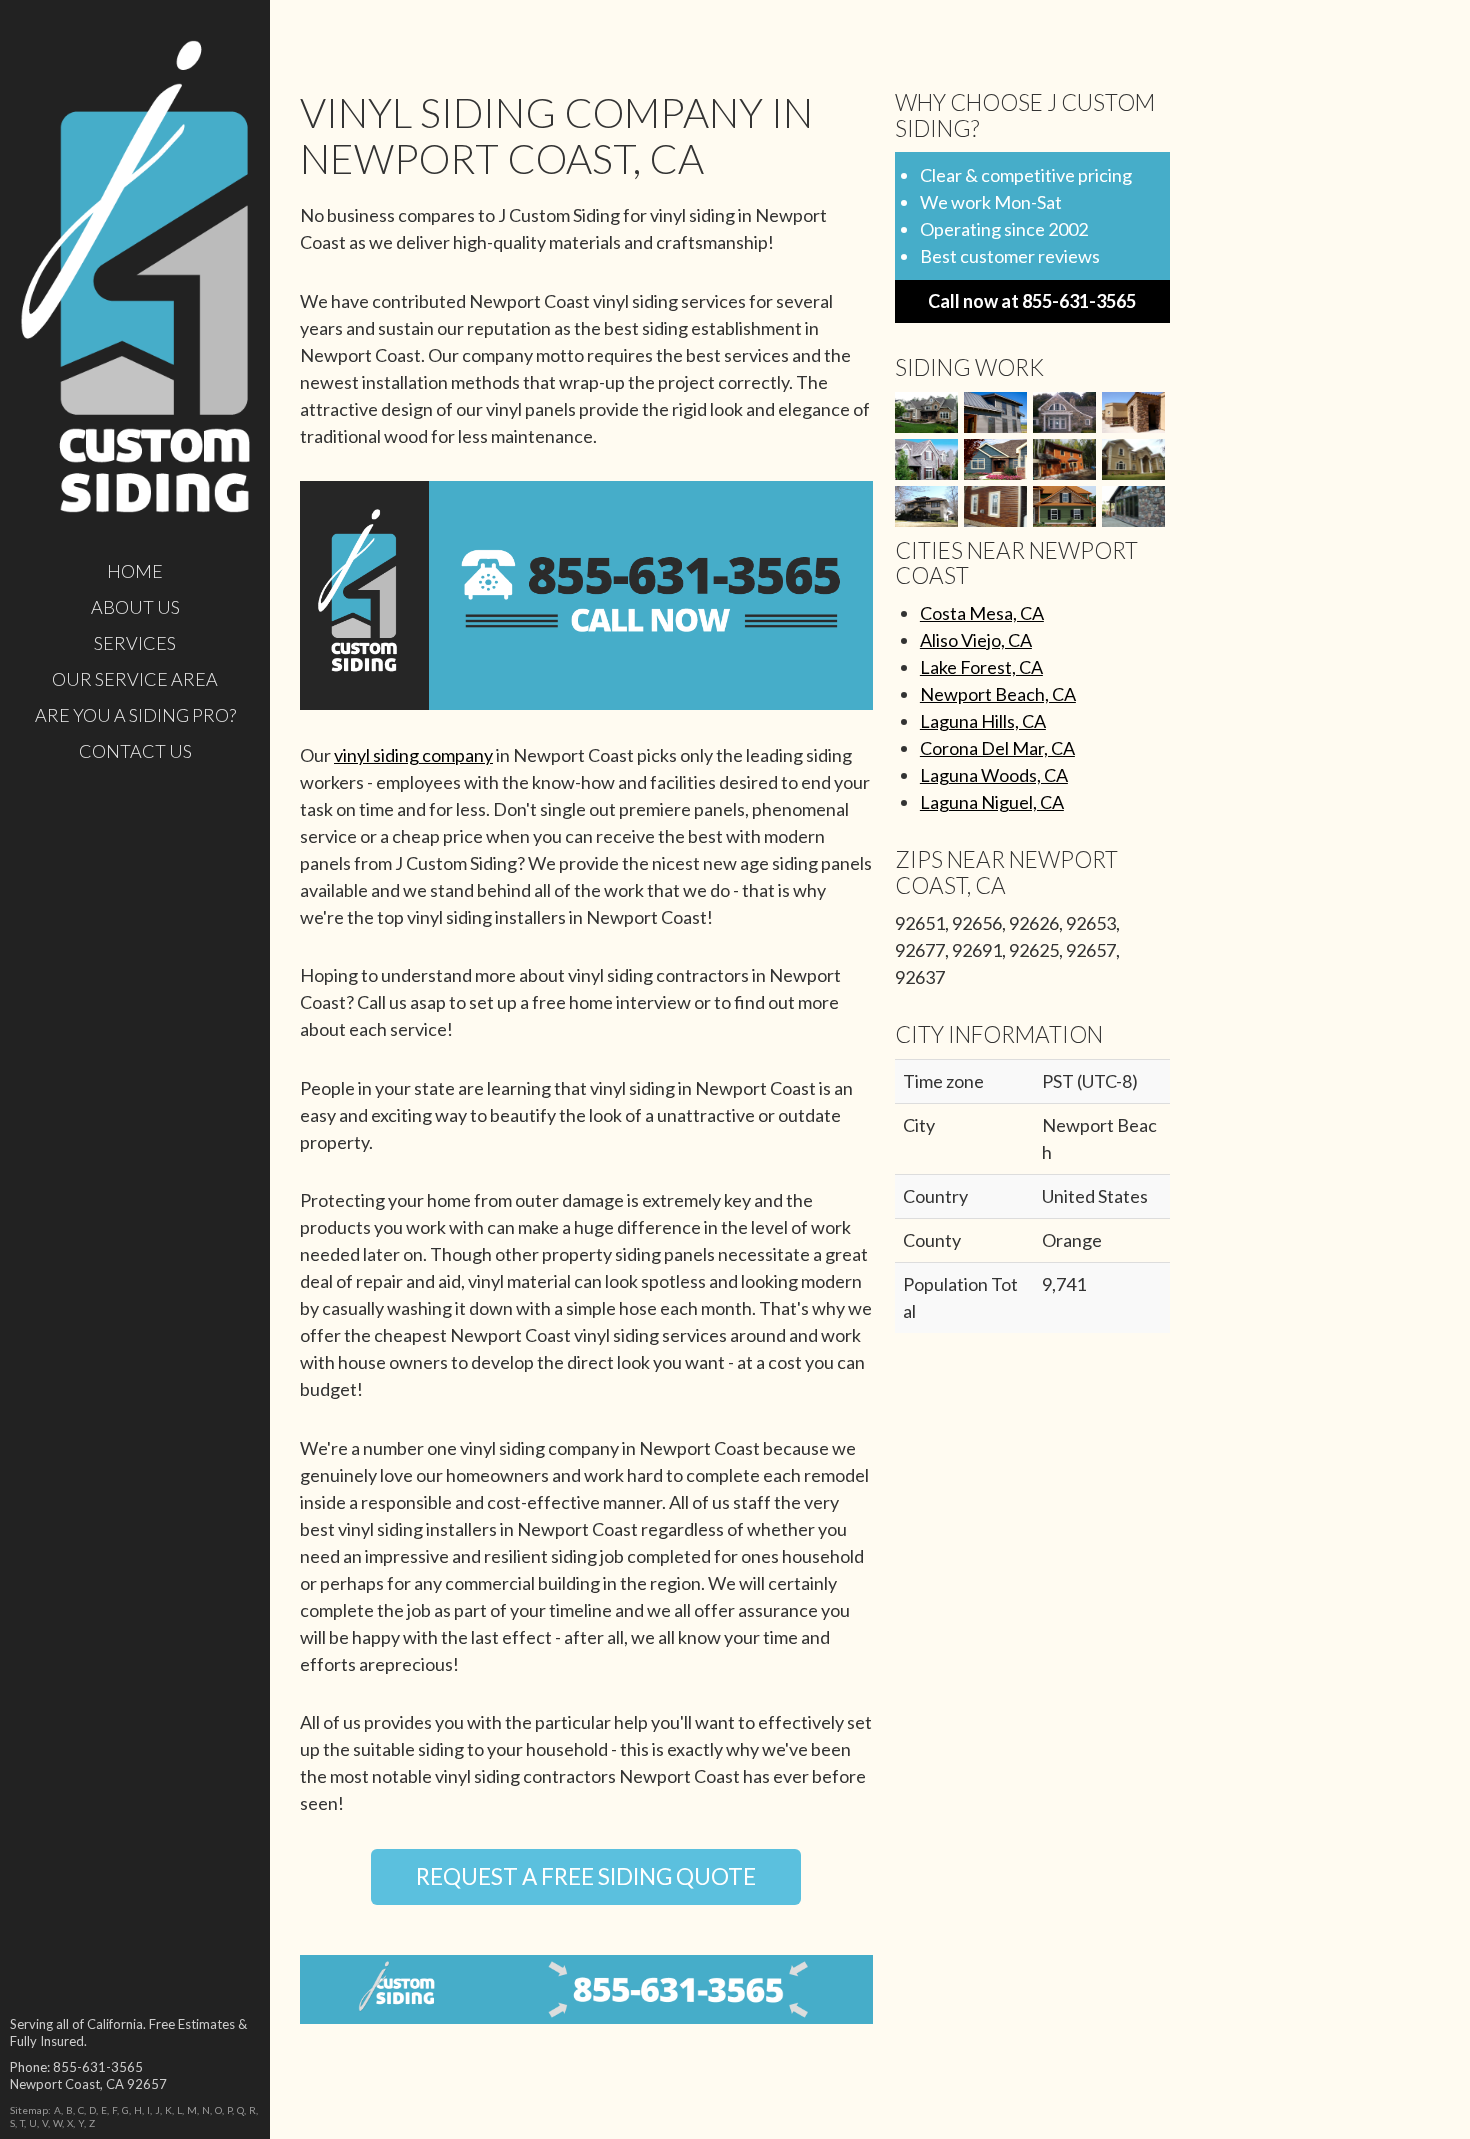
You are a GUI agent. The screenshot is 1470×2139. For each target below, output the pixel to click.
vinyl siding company (413, 755)
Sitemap (29, 2110)
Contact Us (135, 751)
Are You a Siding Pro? (135, 715)
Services (135, 643)
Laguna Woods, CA (994, 775)
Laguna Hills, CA (983, 721)
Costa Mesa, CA (982, 613)
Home (135, 571)
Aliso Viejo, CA (976, 640)
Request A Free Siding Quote (586, 1876)
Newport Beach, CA (998, 694)
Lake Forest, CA (981, 667)
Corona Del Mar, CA (997, 748)
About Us (135, 607)
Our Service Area (135, 679)
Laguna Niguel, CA (992, 802)
